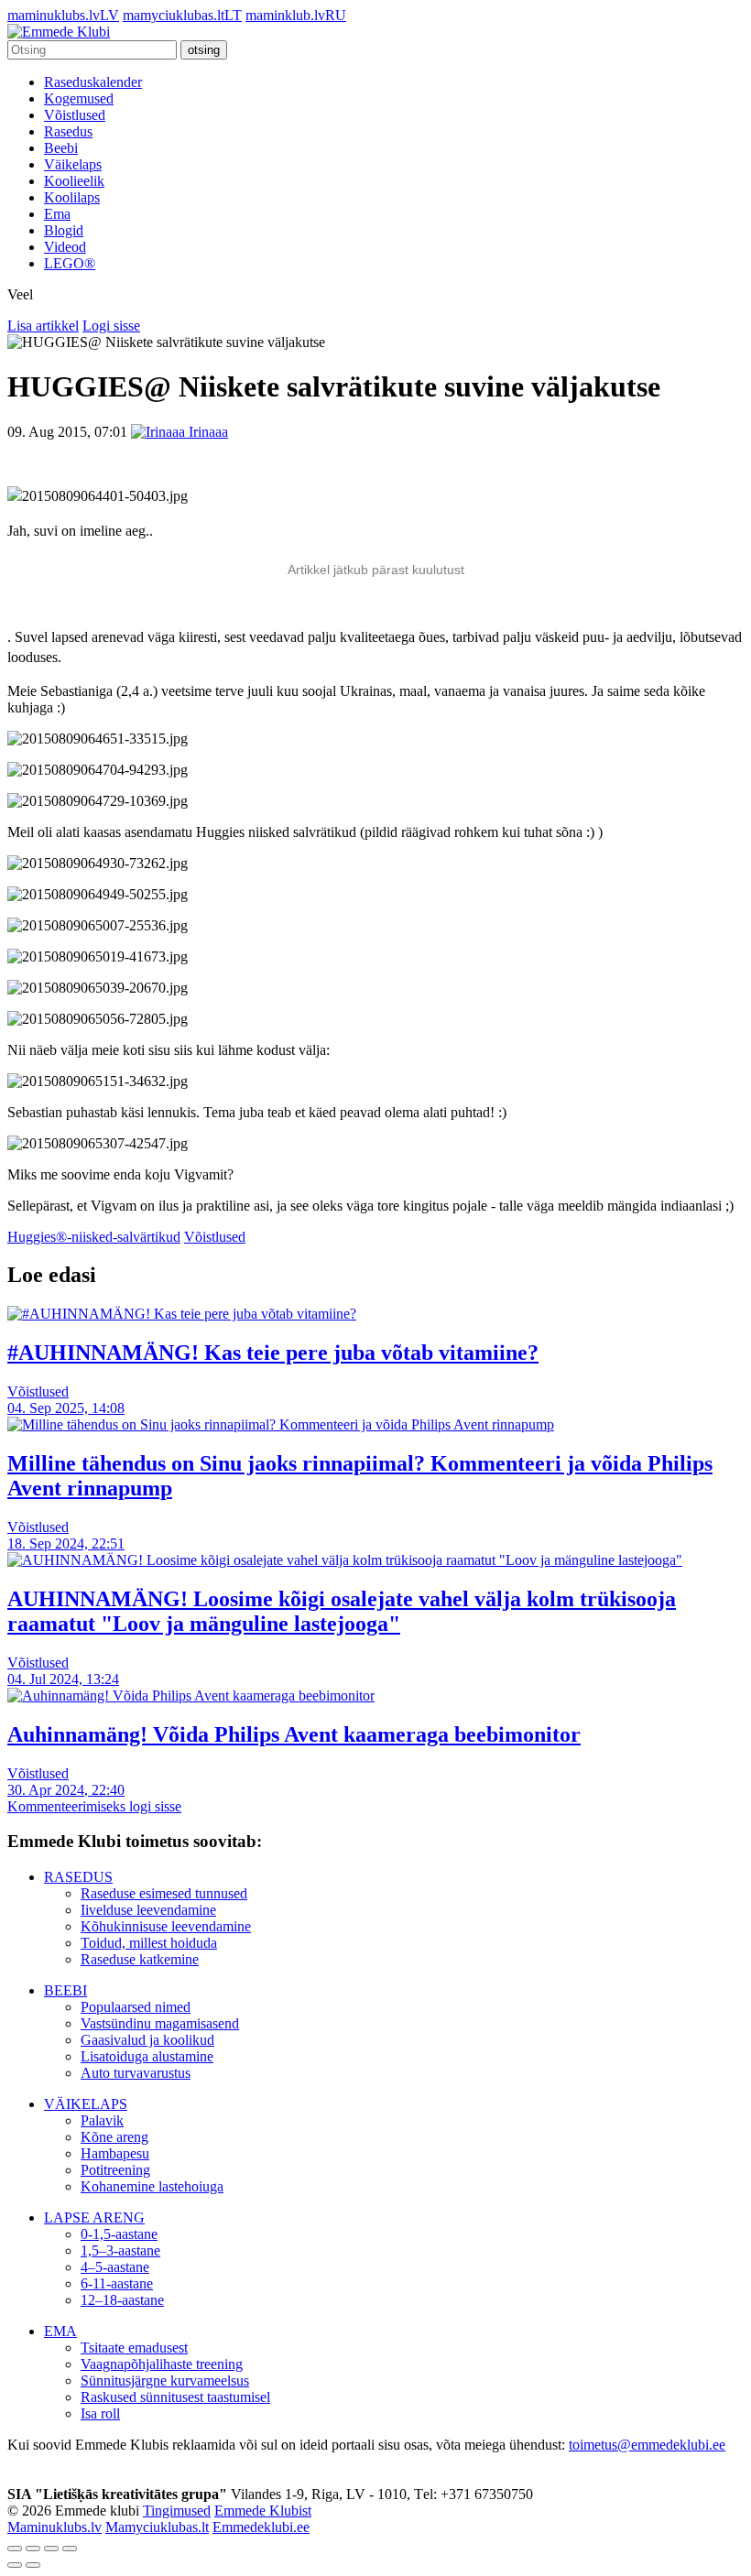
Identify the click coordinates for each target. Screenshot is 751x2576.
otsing (204, 50)
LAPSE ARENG (94, 2217)
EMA (60, 2331)
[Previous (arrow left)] (15, 2565)
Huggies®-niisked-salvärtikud (94, 1237)
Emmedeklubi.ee (261, 2527)
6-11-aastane (117, 2283)
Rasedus (68, 131)
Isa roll (100, 2413)
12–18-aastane (122, 2300)
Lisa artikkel (43, 326)
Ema (57, 214)
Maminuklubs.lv (54, 2527)
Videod (65, 247)
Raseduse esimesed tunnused (164, 1893)
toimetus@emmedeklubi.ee (647, 2445)
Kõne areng (114, 2137)
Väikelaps (73, 164)
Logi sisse (111, 326)
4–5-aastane (115, 2267)
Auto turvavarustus (136, 2073)
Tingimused (177, 2511)
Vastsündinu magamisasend (160, 2023)
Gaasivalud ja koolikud (147, 2040)
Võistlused (75, 115)
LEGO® (70, 263)
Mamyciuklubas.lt (157, 2527)
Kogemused (79, 98)
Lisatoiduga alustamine (147, 2056)
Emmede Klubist (263, 2511)
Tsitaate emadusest (134, 2348)
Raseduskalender (93, 82)
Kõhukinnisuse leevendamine (166, 1926)
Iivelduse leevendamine (148, 1910)
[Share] (33, 2549)
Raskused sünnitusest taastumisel (175, 2397)
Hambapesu (115, 2153)
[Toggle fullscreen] (51, 2549)
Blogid (64, 230)
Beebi (61, 148)
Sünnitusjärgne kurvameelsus (165, 2380)
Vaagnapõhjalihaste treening (162, 2364)
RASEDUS (78, 1877)
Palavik (102, 2120)
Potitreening (115, 2170)
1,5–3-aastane (120, 2250)
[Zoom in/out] (70, 2549)
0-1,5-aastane (119, 2234)
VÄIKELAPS (86, 2104)
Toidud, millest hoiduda (149, 1943)
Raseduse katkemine (140, 1959)
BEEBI (65, 1990)
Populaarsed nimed (136, 2007)
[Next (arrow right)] (33, 2565)
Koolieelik (74, 181)
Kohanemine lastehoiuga (152, 2186)
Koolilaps (72, 197)
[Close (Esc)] (15, 2549)
